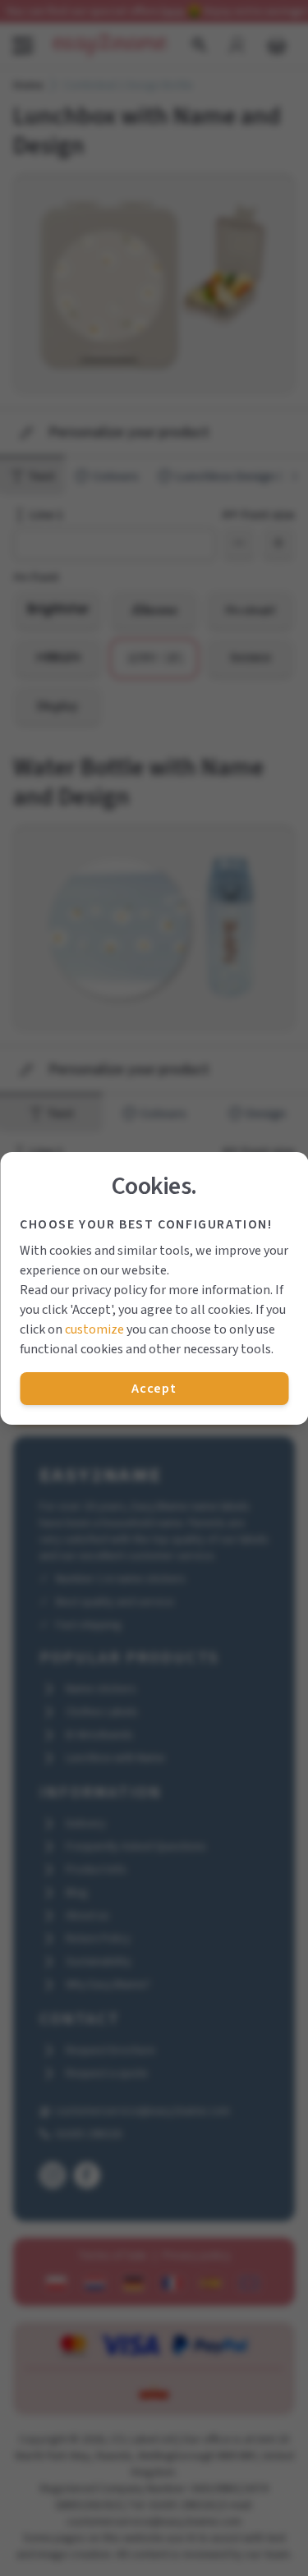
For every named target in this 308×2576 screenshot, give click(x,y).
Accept (154, 1389)
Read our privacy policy (83, 1290)
